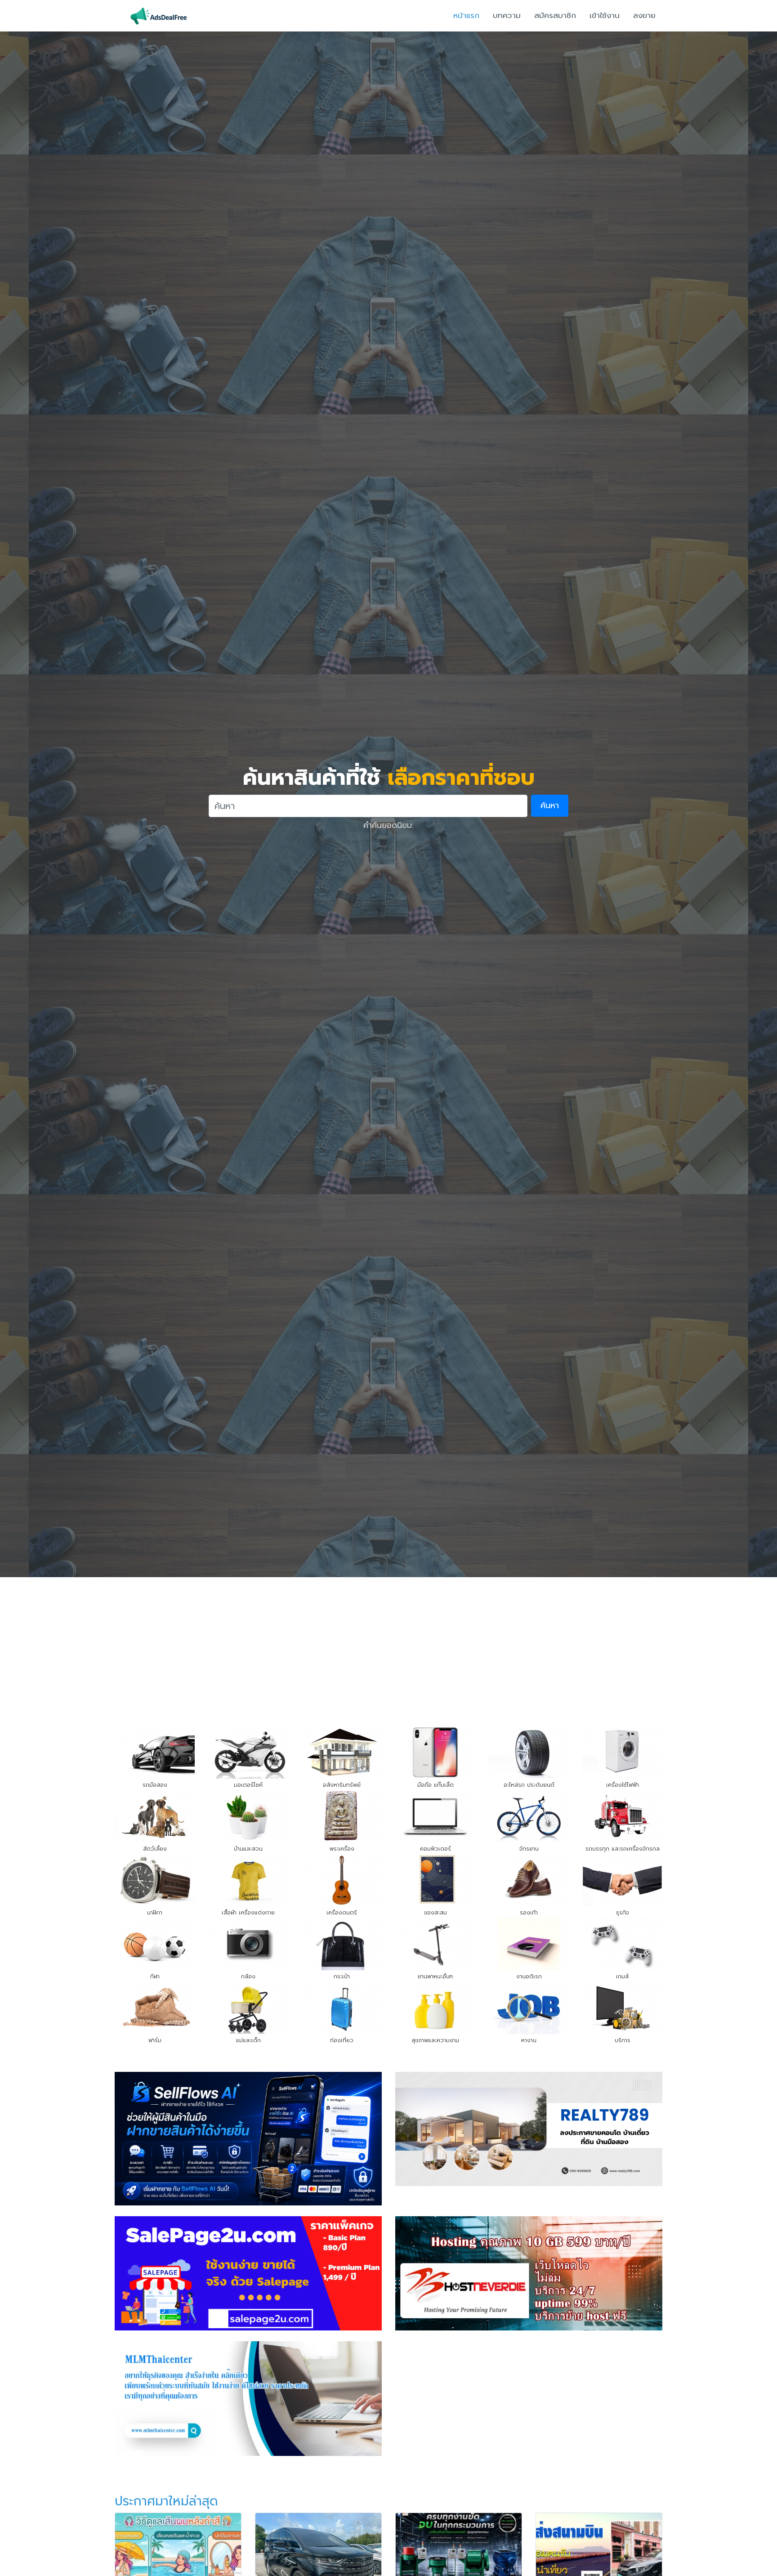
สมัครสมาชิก (555, 15)
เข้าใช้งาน (605, 15)
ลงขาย (644, 15)
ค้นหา (550, 805)
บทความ (507, 15)
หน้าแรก (466, 15)
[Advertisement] (388, 1645)
